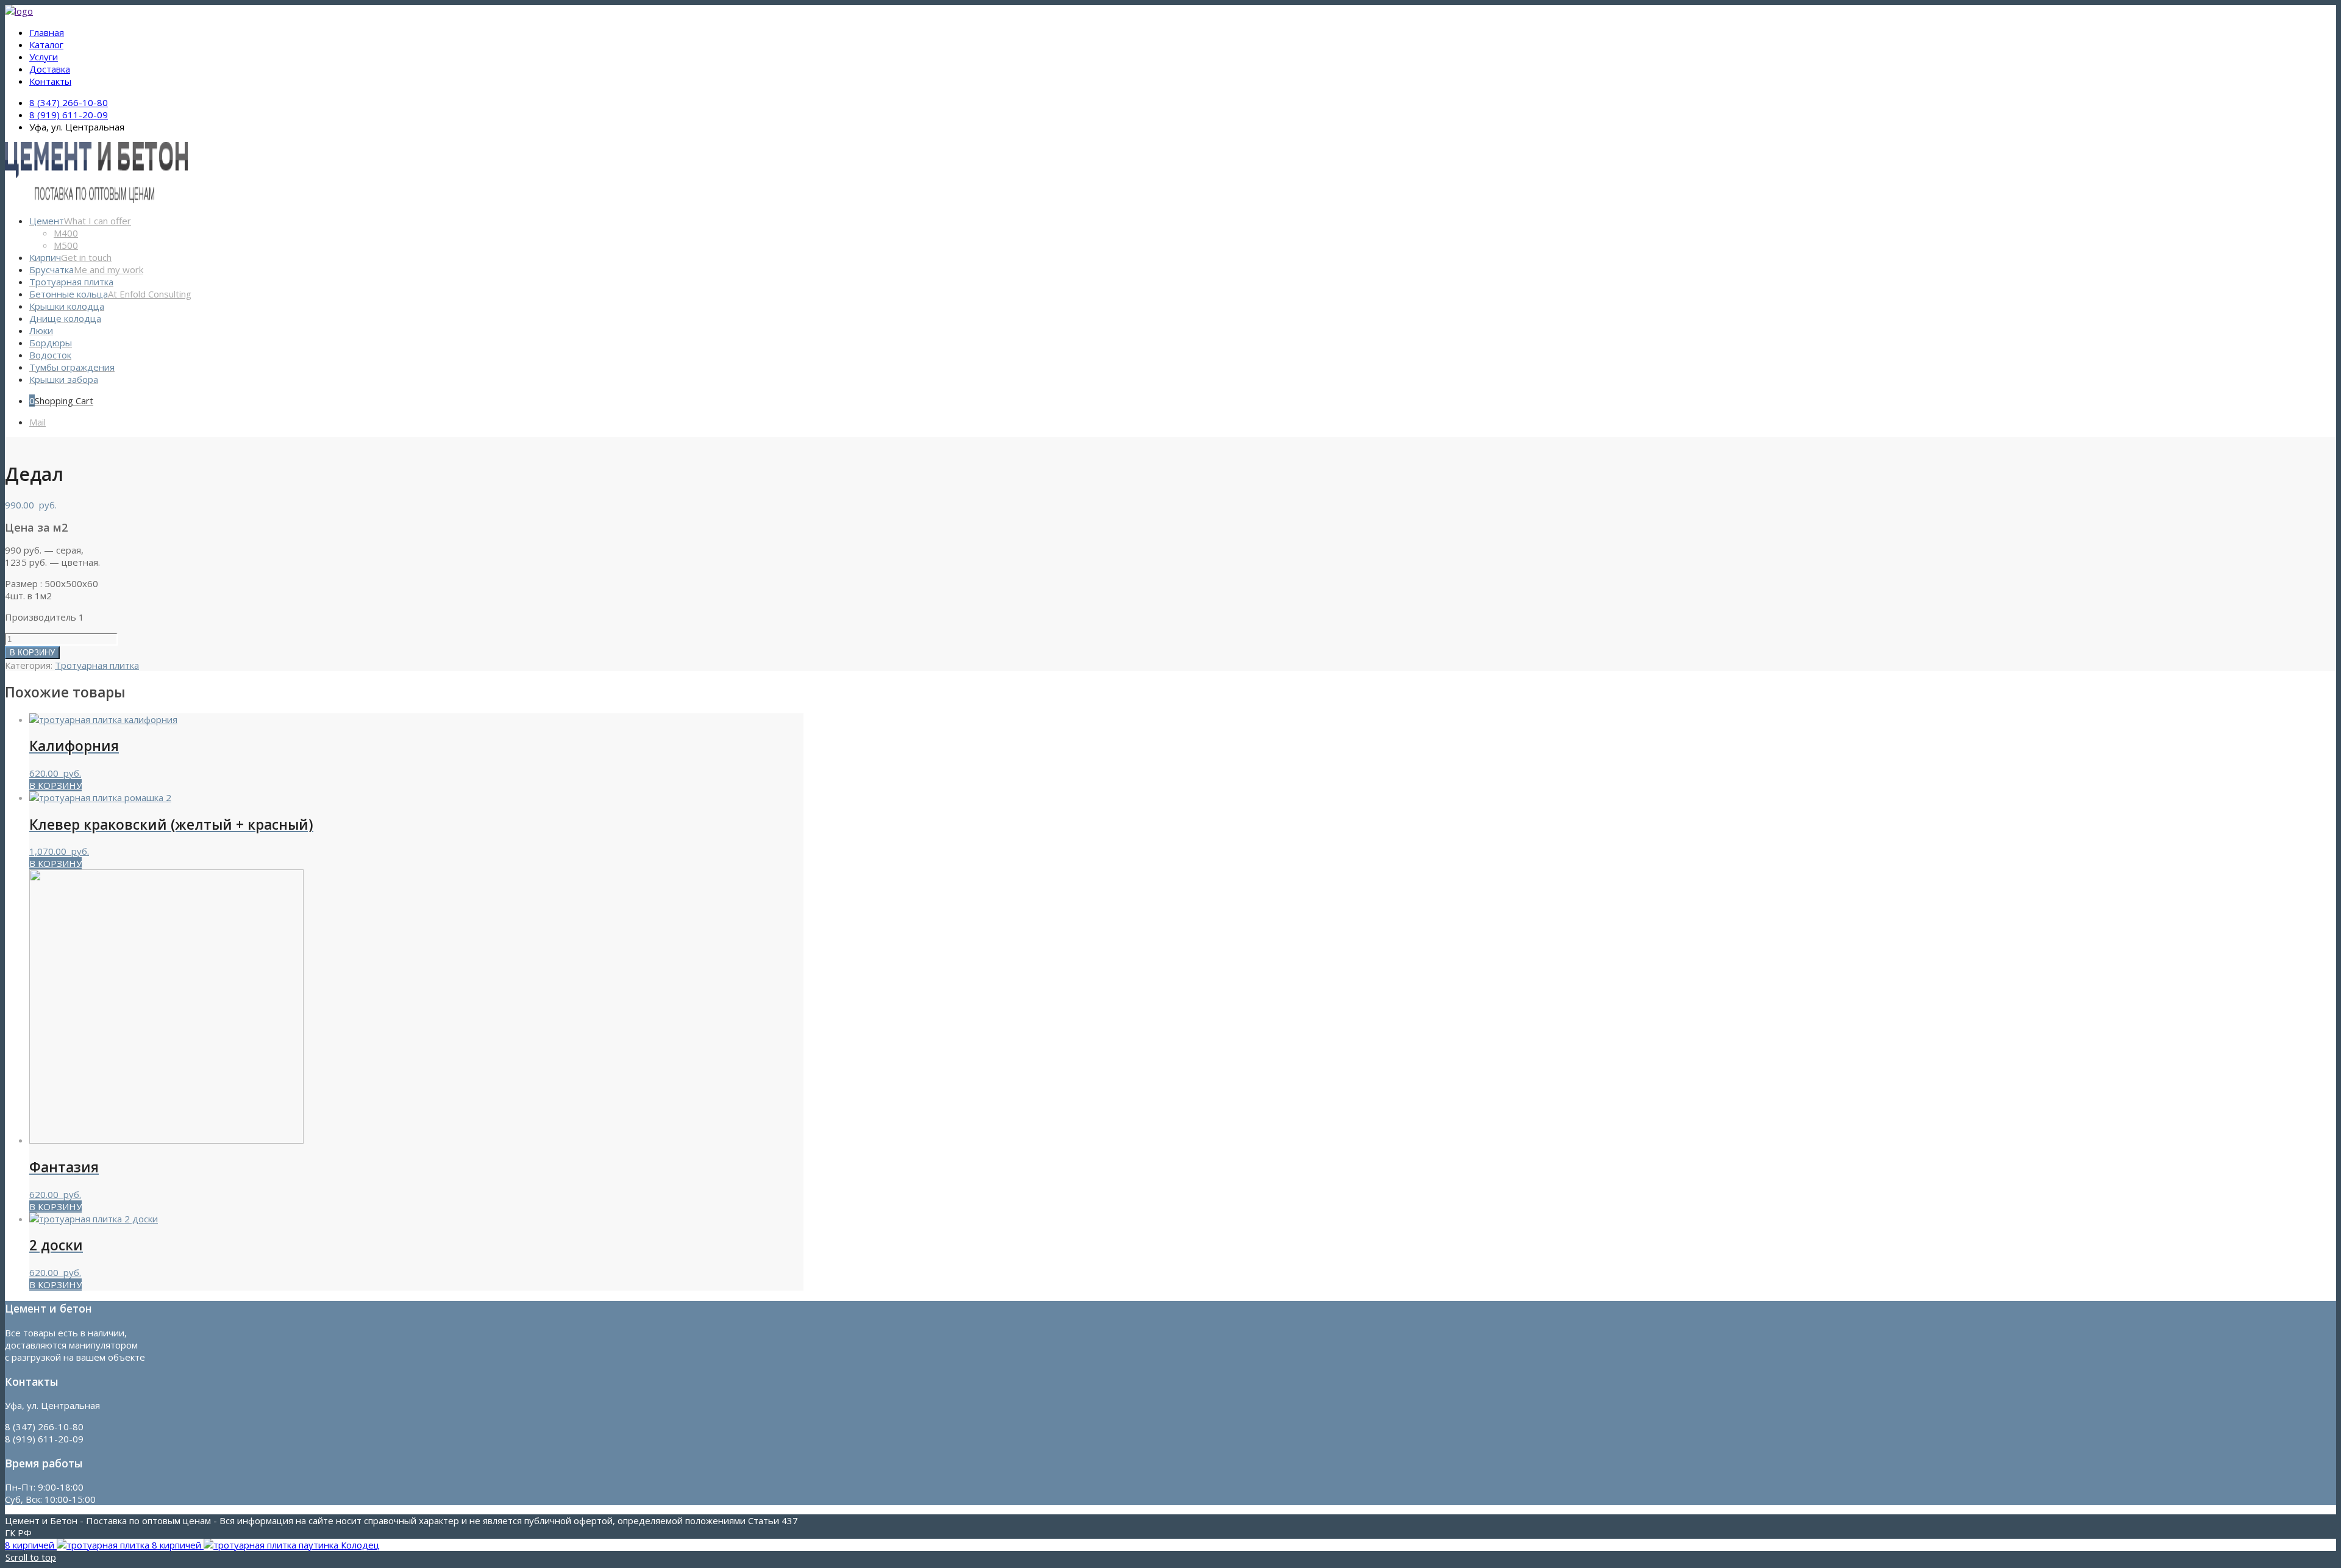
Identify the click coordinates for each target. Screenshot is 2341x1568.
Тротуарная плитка (97, 665)
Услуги (44, 57)
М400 (66, 233)
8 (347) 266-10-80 (69, 102)
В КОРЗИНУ (32, 653)
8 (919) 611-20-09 (69, 115)
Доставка (50, 69)
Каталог (46, 45)
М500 (66, 245)
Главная (47, 32)
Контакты (50, 81)
